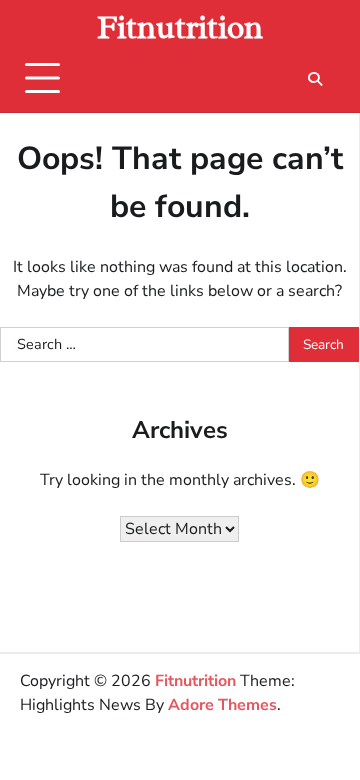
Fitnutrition (180, 27)
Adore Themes (222, 705)
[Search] (315, 79)
